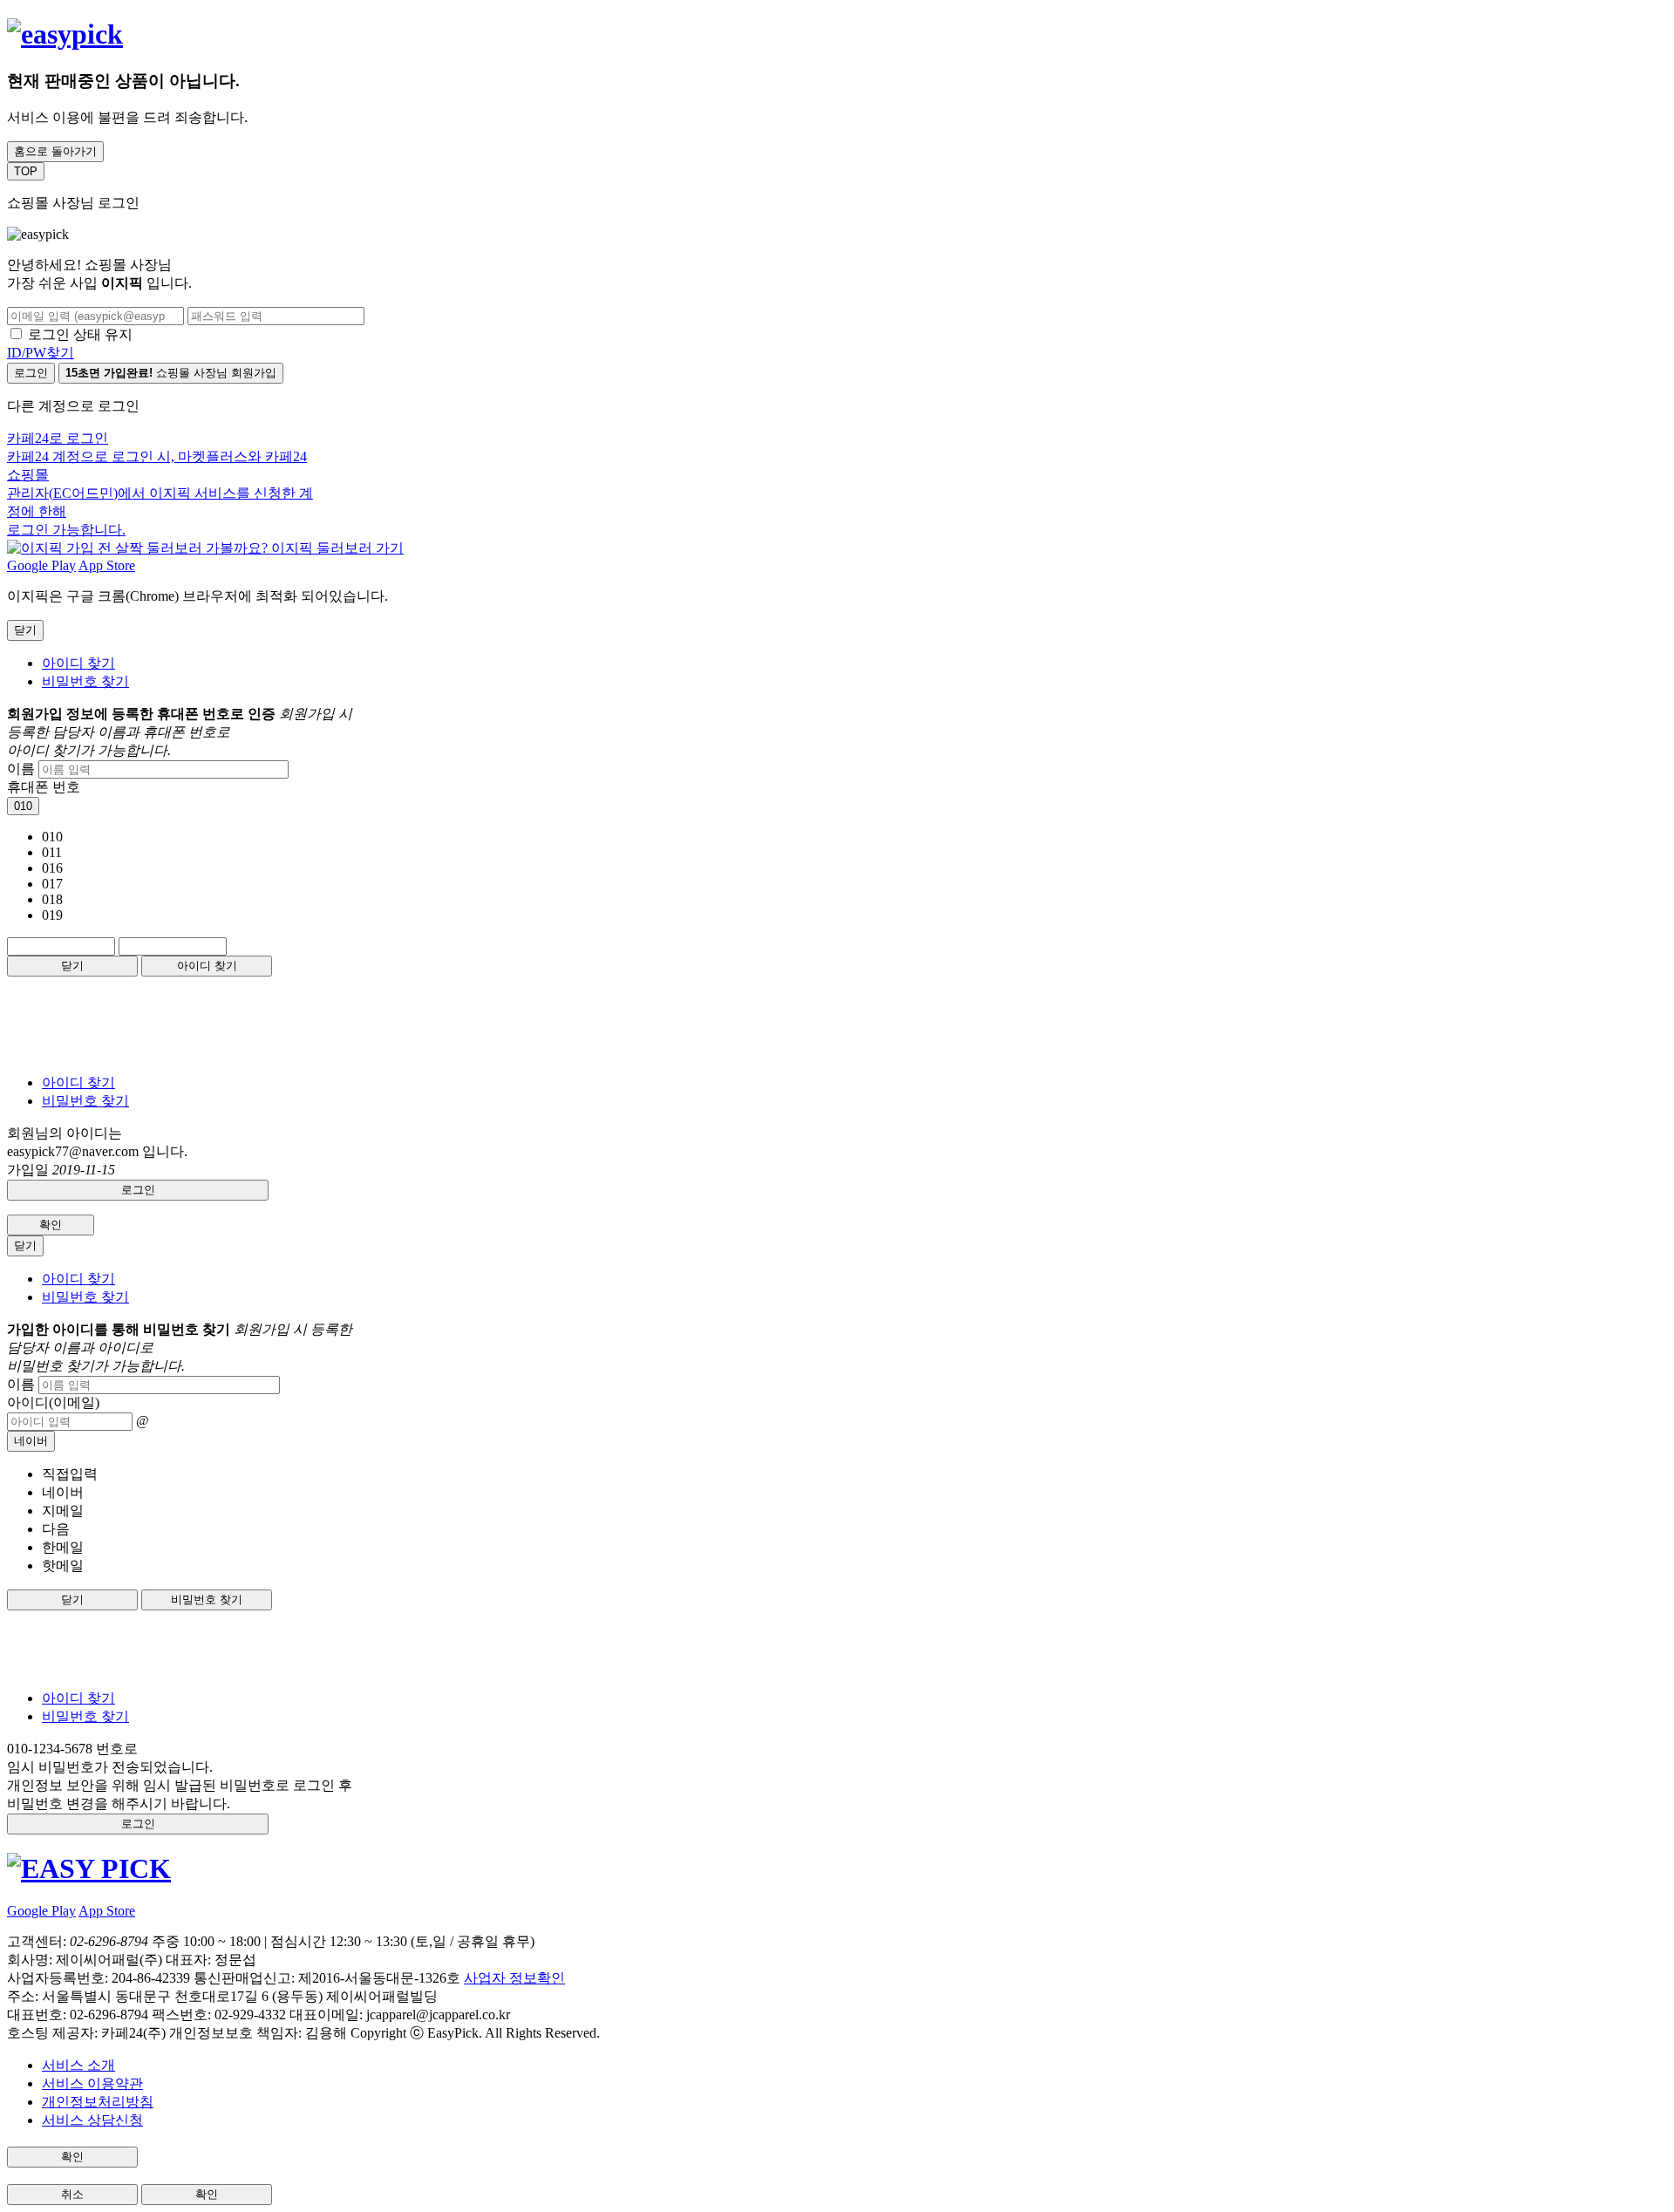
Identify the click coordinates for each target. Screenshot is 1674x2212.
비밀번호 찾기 (85, 681)
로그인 (31, 373)
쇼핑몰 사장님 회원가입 (171, 373)
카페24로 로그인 (160, 484)
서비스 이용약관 (92, 2083)
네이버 (31, 1441)
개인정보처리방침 (98, 2102)
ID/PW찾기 (41, 353)
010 (23, 806)
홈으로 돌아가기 (55, 151)
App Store (107, 565)
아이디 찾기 (78, 663)
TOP (26, 171)
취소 (72, 2194)
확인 (51, 1225)
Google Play (41, 565)
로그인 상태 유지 (80, 334)
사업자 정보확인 (514, 1978)
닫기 (72, 966)
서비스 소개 (78, 2065)
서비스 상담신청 (92, 2120)
